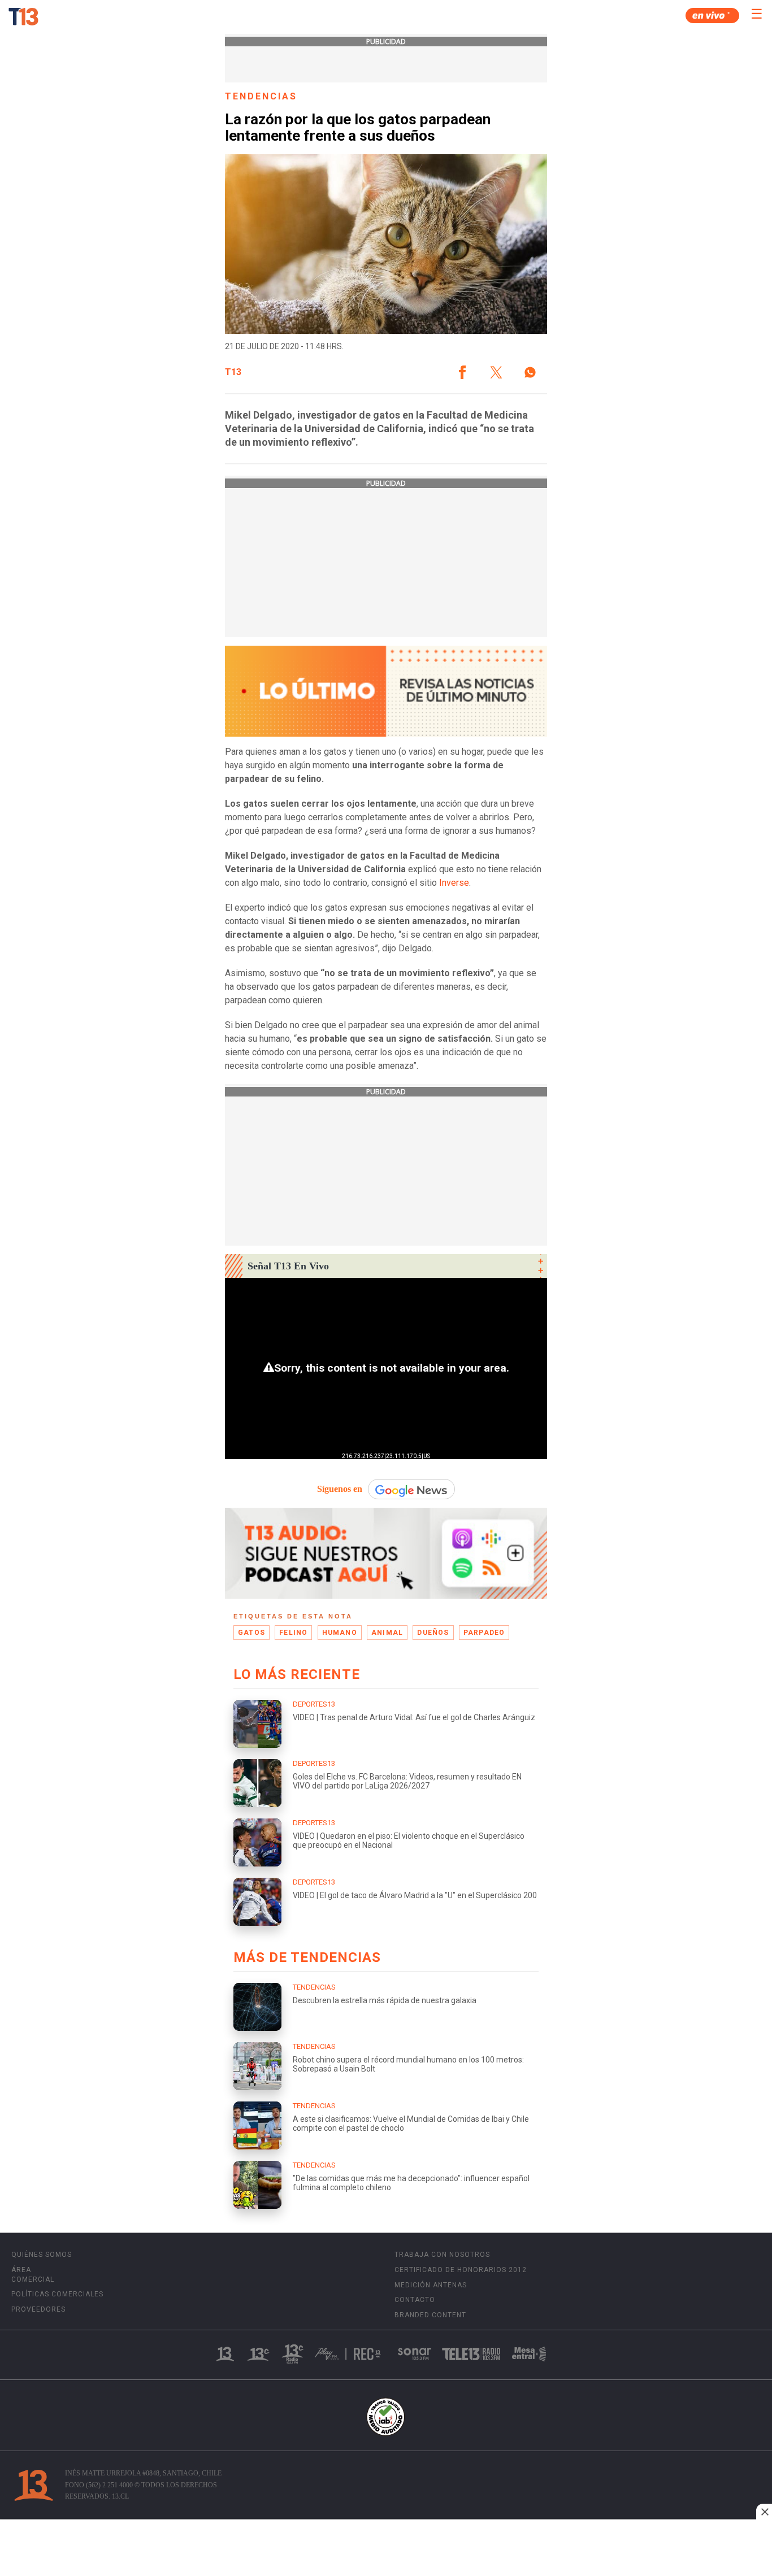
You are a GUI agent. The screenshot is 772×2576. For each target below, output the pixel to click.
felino (293, 1633)
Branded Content (430, 2315)
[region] (386, 2549)
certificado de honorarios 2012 (461, 2270)
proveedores (38, 2309)
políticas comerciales (57, 2294)
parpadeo (484, 1633)
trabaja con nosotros (442, 2255)
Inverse (454, 883)
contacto (415, 2300)
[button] (462, 372)
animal (387, 1633)
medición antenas (431, 2285)
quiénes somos (42, 2255)
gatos (251, 1633)
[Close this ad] (764, 2512)
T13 (233, 372)
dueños (433, 1633)
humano (340, 1633)
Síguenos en (340, 1489)
